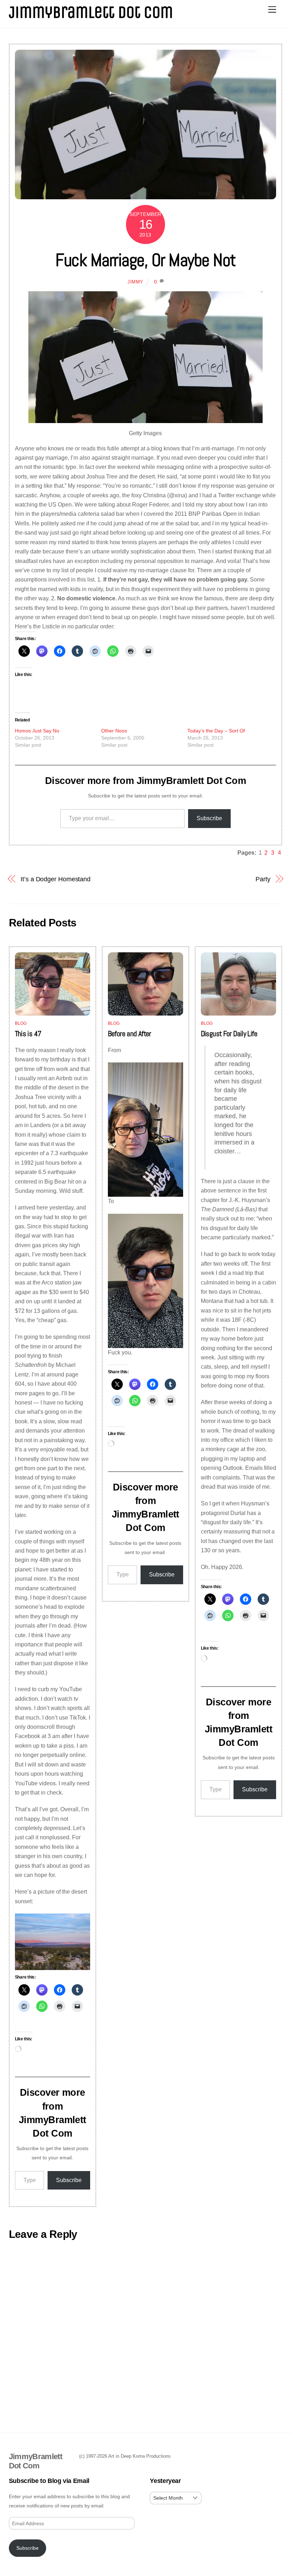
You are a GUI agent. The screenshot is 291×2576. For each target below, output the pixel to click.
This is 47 (28, 1034)
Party (263, 879)
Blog (21, 1023)
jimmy (135, 282)
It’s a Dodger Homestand (56, 879)
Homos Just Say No (37, 731)
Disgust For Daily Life (229, 1034)
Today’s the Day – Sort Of (216, 731)
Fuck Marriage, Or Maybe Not (145, 260)
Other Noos (114, 731)
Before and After (130, 1034)
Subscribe (209, 818)
